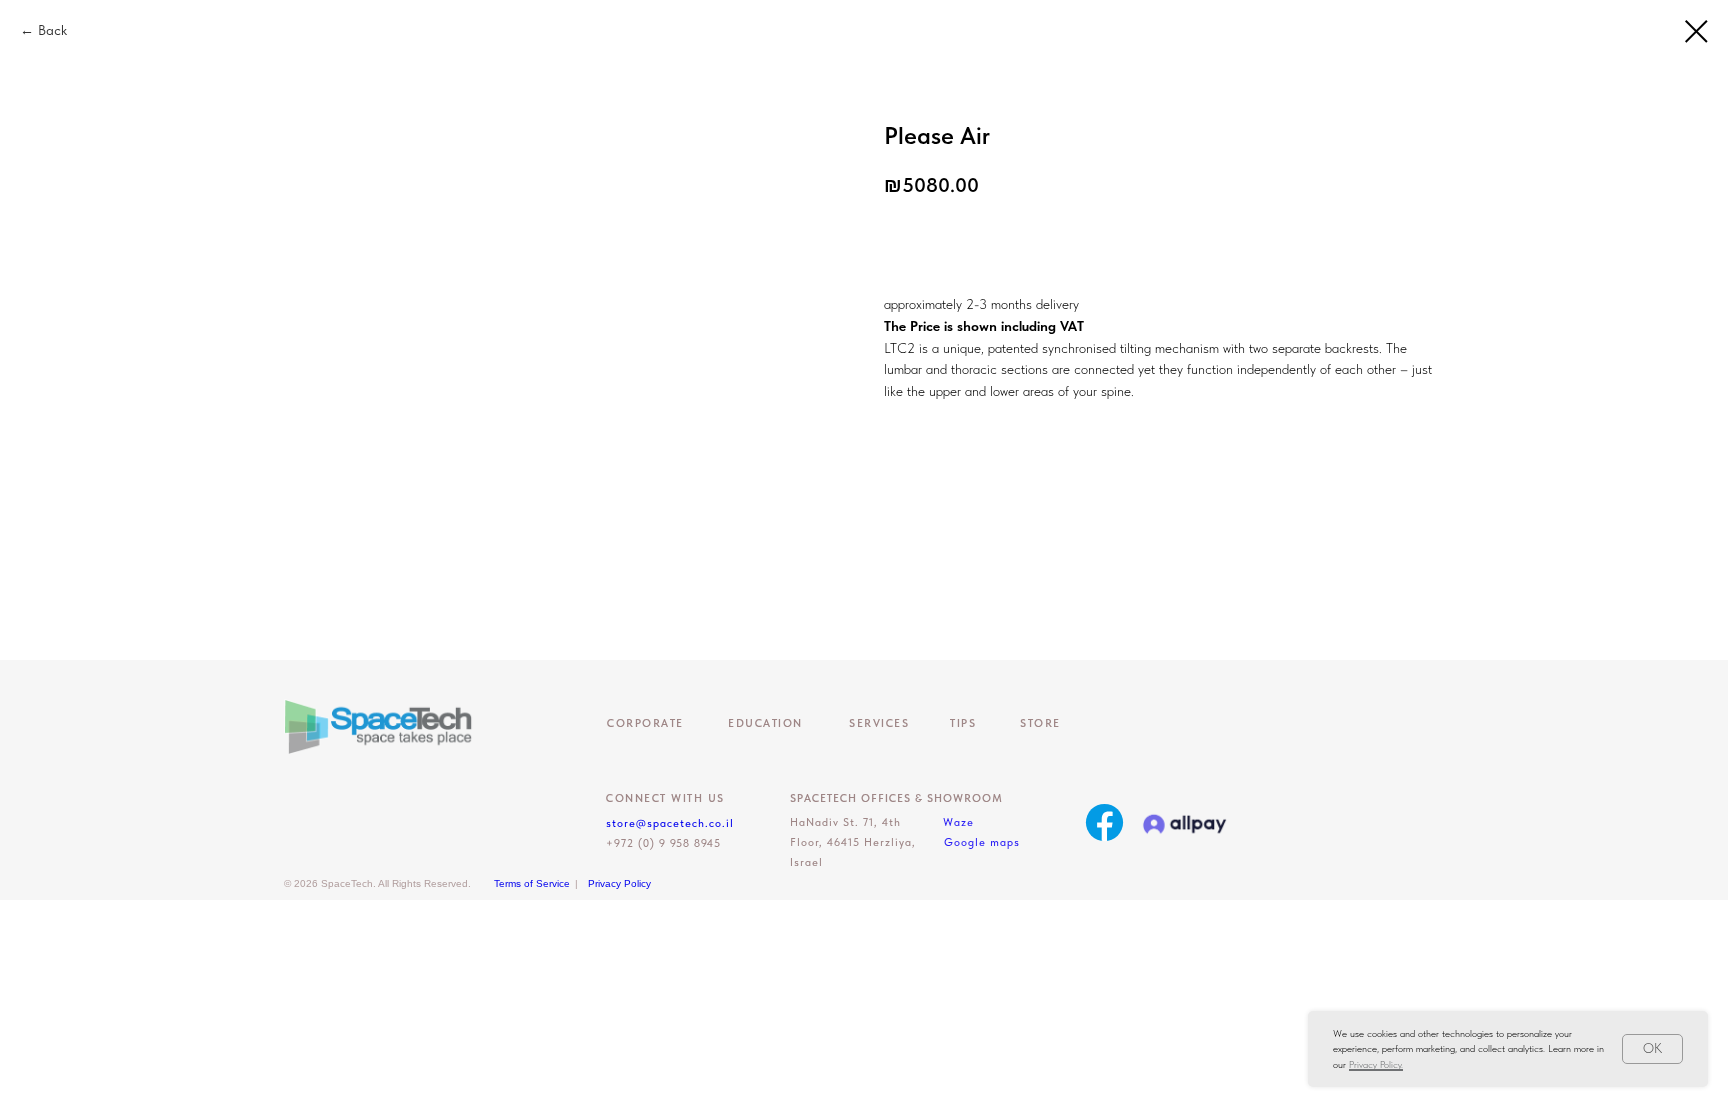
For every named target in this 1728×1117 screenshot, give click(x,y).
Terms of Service (532, 883)
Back (52, 30)
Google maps (982, 842)
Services (879, 723)
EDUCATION (765, 723)
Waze (958, 822)
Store (1040, 723)
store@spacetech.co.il (670, 823)
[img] (1104, 822)
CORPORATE (645, 723)
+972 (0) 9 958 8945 (663, 843)
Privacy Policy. (1376, 1064)
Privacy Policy (619, 883)
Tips (963, 723)
